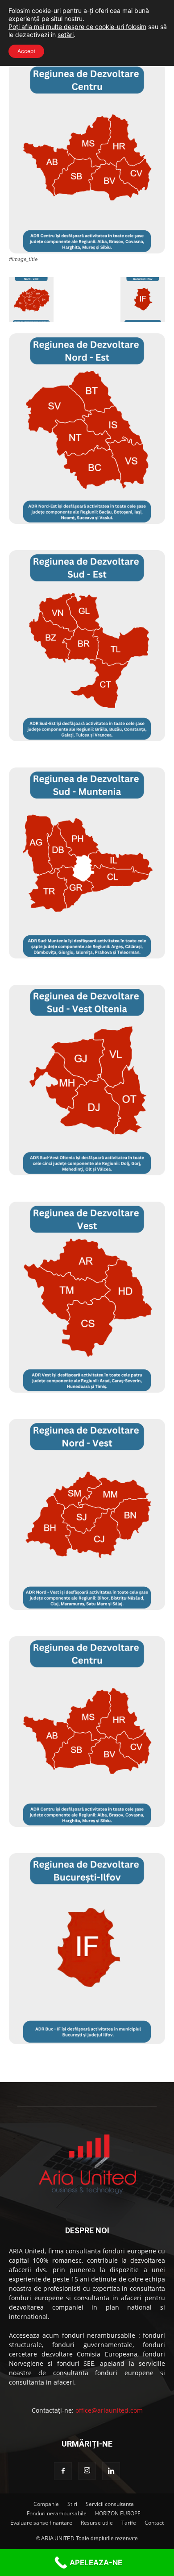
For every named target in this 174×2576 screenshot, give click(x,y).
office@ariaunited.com (109, 2410)
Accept (26, 51)
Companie (46, 2504)
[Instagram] (87, 2471)
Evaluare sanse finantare (41, 2523)
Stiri (72, 2504)
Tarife (129, 2523)
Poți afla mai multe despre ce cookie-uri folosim (77, 27)
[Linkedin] (111, 2471)
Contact (154, 2523)
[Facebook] (63, 2471)
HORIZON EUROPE (118, 2513)
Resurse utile (97, 2523)
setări (66, 35)
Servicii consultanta (110, 2504)
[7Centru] (87, 251)
